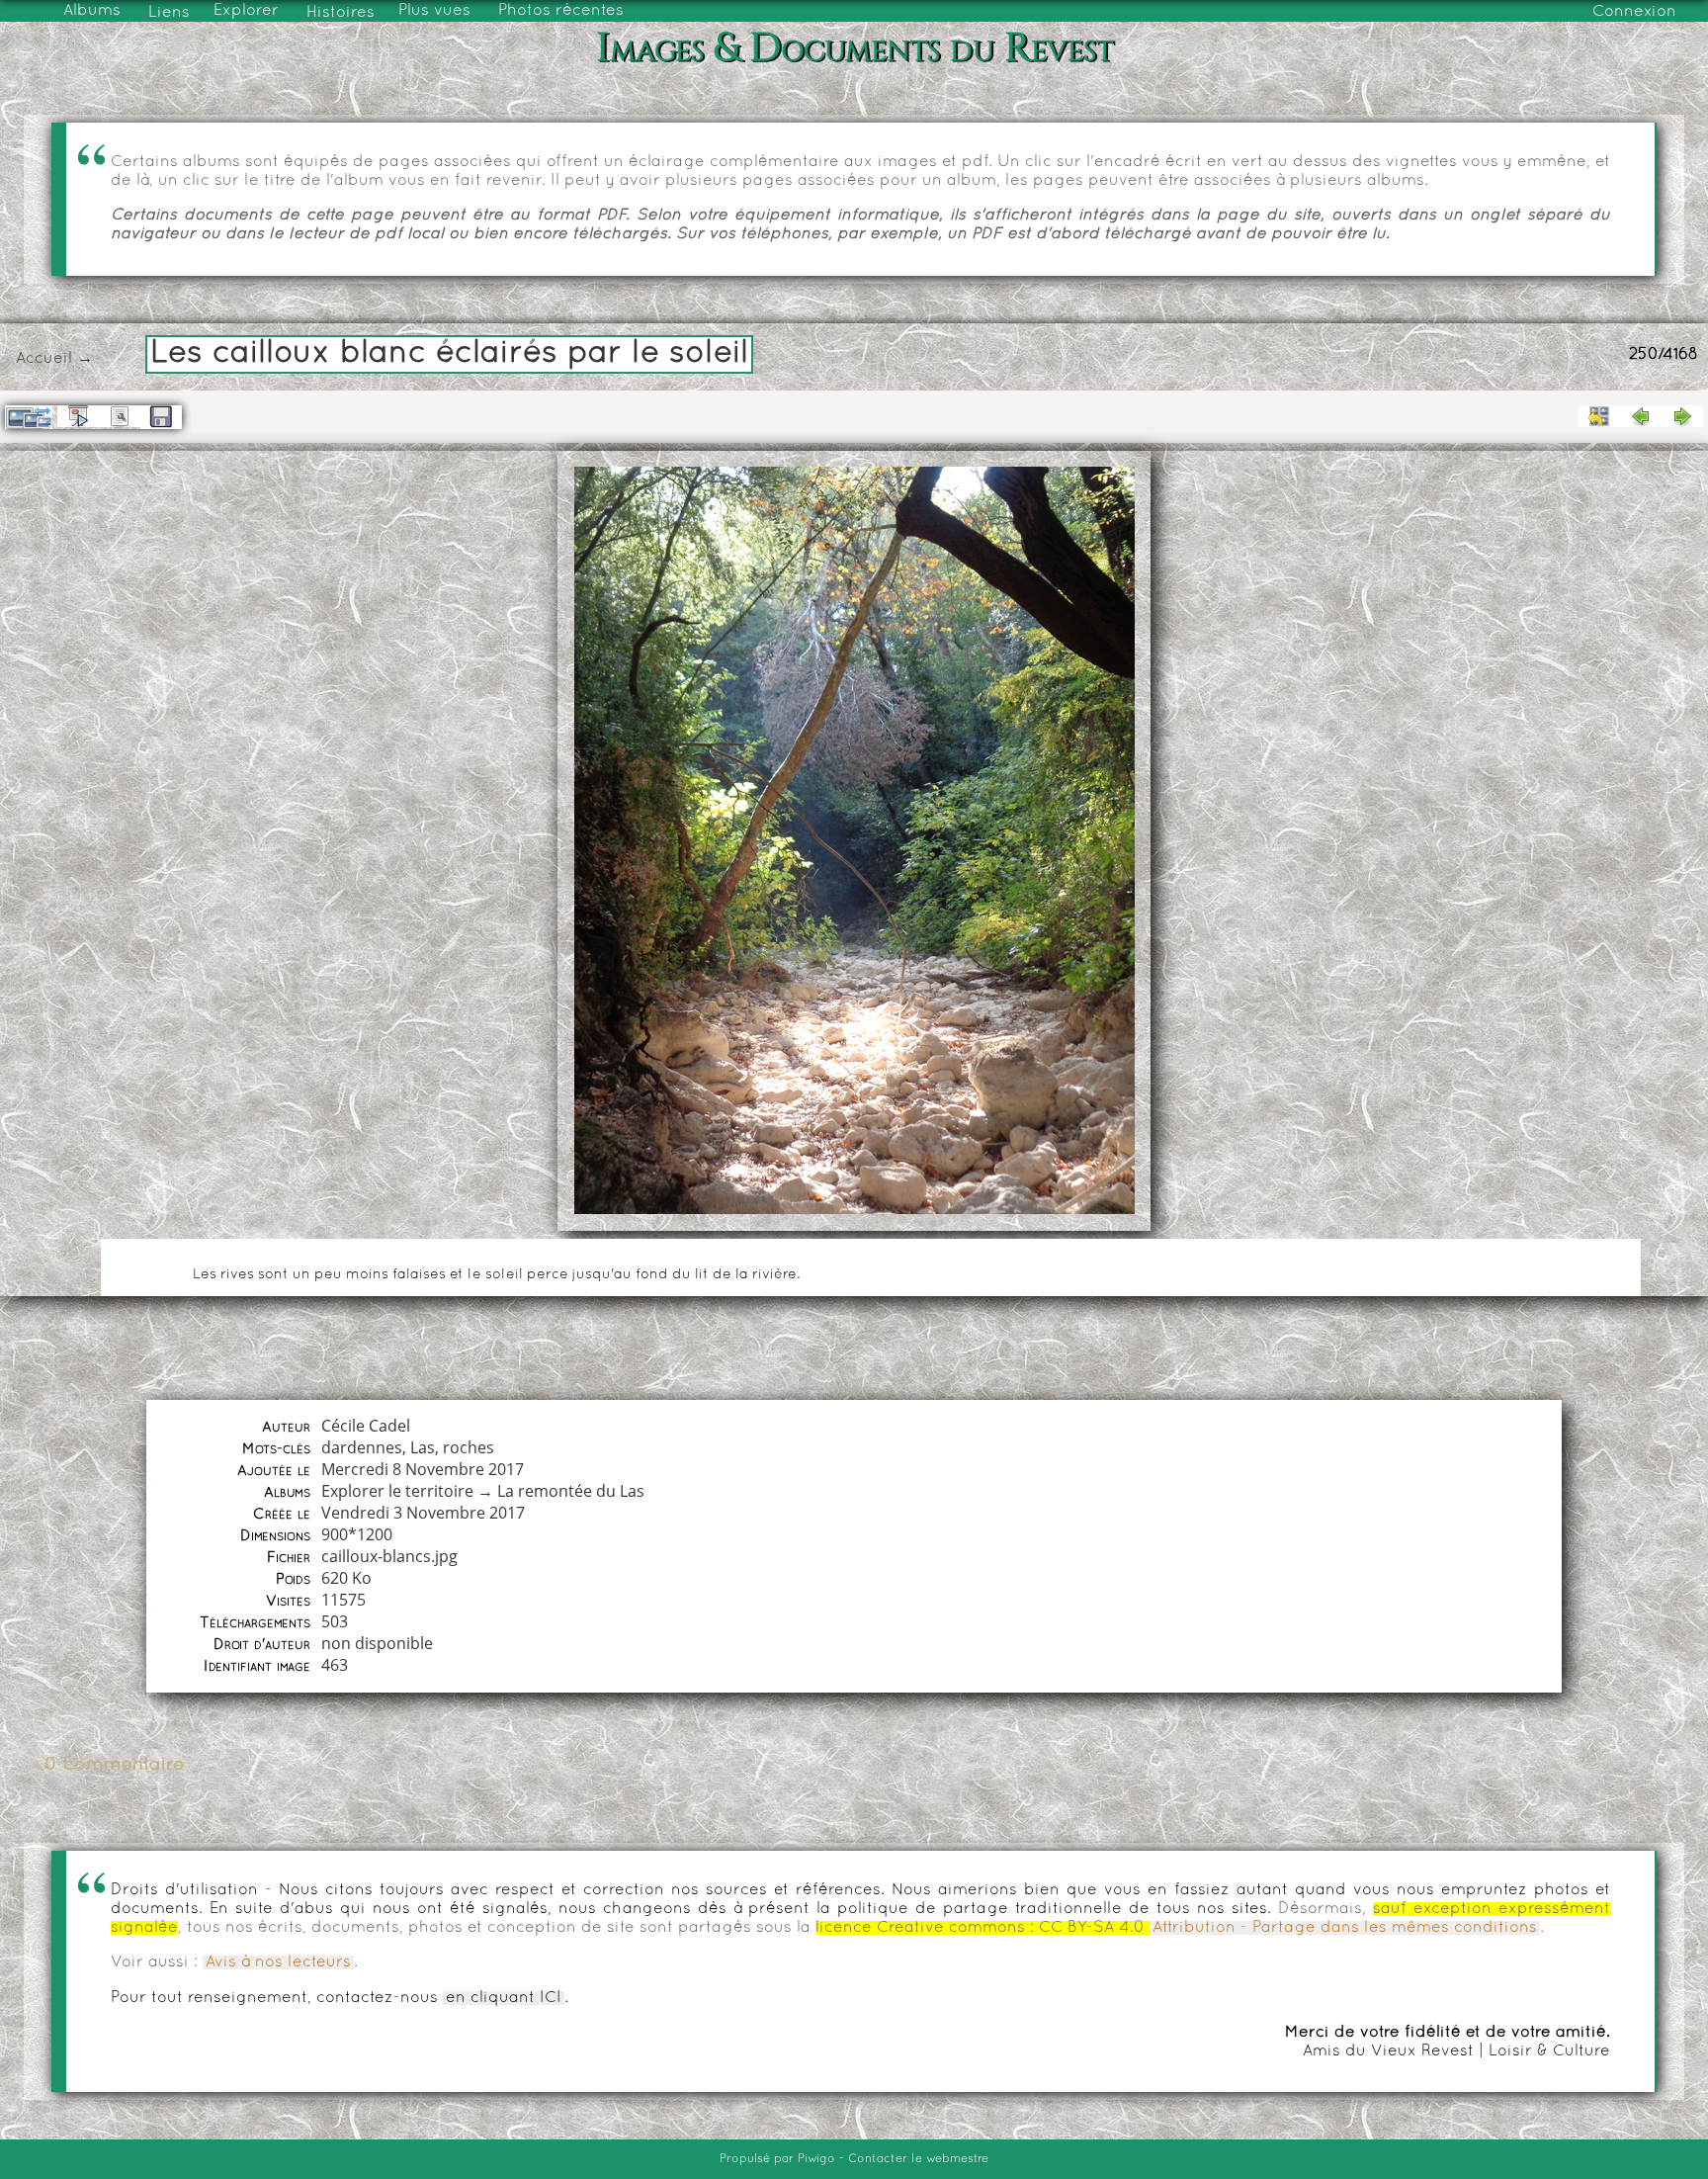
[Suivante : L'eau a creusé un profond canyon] (1682, 416)
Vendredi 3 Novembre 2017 (423, 1513)
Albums (92, 11)
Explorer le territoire (397, 1491)
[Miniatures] (1599, 416)
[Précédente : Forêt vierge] (1641, 416)
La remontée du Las (571, 1491)
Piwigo (816, 2159)
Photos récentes (561, 11)
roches (469, 1447)
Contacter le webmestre (918, 2159)
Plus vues (434, 11)
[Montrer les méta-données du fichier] (120, 416)
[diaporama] (78, 416)
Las (423, 1447)
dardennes (362, 1447)
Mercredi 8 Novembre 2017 (423, 1469)
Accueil (44, 359)
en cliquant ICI (504, 1998)
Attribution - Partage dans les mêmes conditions (1345, 1928)
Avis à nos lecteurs (278, 1962)
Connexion (1634, 12)
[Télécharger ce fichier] (161, 417)
